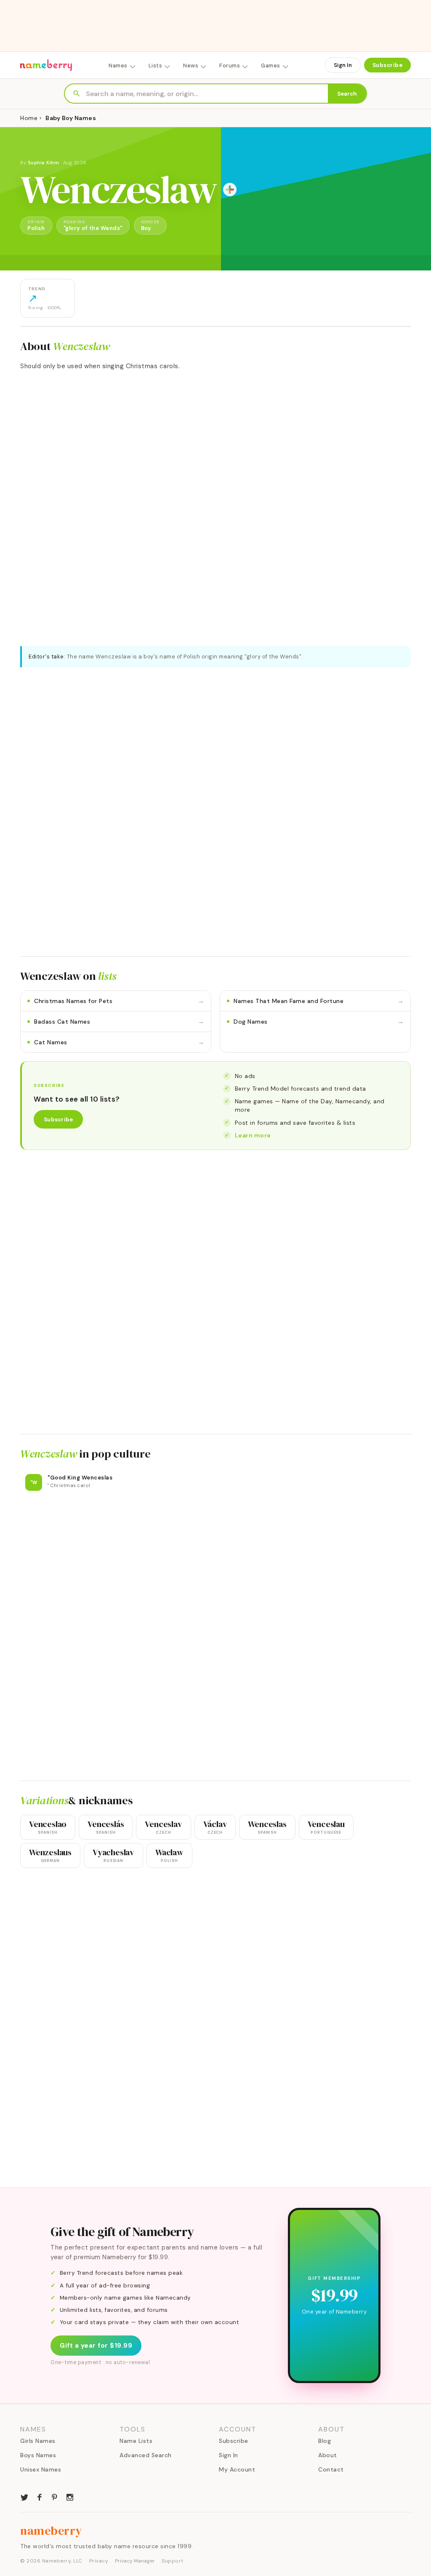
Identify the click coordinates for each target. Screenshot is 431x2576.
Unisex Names (41, 2469)
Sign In (343, 65)
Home (29, 118)
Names (118, 66)
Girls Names (38, 2441)
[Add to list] (230, 190)
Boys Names (38, 2455)
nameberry (51, 2531)
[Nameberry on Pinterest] (55, 2496)
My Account (237, 2469)
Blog (325, 2441)
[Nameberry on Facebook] (40, 2496)
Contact (331, 2469)
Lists (156, 66)
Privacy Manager (135, 2561)
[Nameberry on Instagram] (70, 2496)
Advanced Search (146, 2455)
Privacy (99, 2561)
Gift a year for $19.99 (96, 2346)
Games (271, 66)
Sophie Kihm (44, 163)
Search (347, 94)
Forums (230, 66)
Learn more (253, 1135)
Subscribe (388, 65)
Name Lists (136, 2441)
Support (173, 2561)
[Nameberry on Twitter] (24, 2496)
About (328, 2455)
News (191, 66)
